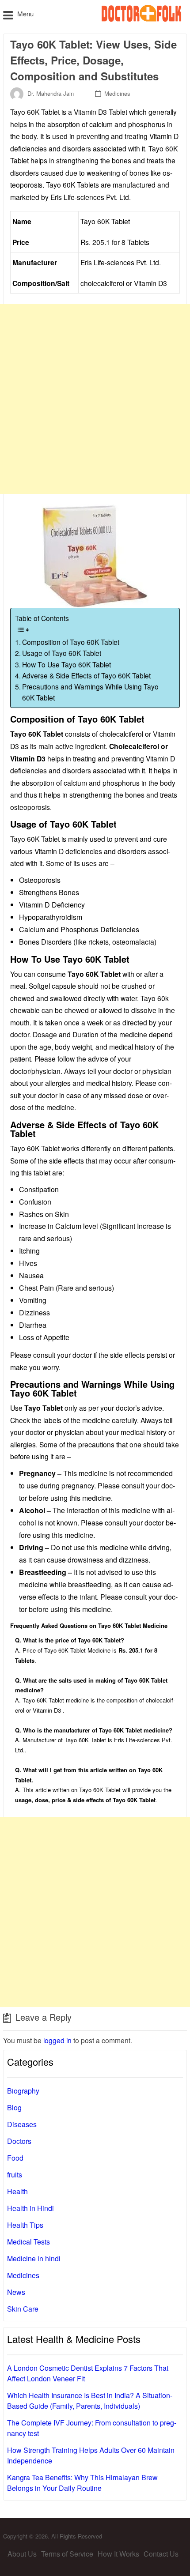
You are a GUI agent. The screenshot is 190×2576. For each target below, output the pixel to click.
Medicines (117, 93)
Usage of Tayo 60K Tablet (62, 653)
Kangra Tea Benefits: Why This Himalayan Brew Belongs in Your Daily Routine (82, 2483)
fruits (15, 2175)
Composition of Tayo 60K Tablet (71, 642)
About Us (22, 2554)
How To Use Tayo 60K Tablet (66, 664)
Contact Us (161, 2554)
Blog (14, 2107)
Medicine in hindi (34, 2258)
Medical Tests (28, 2242)
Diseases (22, 2124)
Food (15, 2158)
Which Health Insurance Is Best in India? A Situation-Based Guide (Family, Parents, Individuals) (90, 2401)
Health (17, 2191)
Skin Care (23, 2309)
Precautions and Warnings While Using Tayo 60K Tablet (90, 692)
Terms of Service (67, 2554)
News (16, 2292)
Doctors (19, 2141)
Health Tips (25, 2225)
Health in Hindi (30, 2208)
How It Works (118, 2554)
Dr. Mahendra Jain (51, 93)
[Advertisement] (95, 399)
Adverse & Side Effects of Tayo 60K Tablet (86, 675)
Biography (23, 2091)
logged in (57, 2040)
